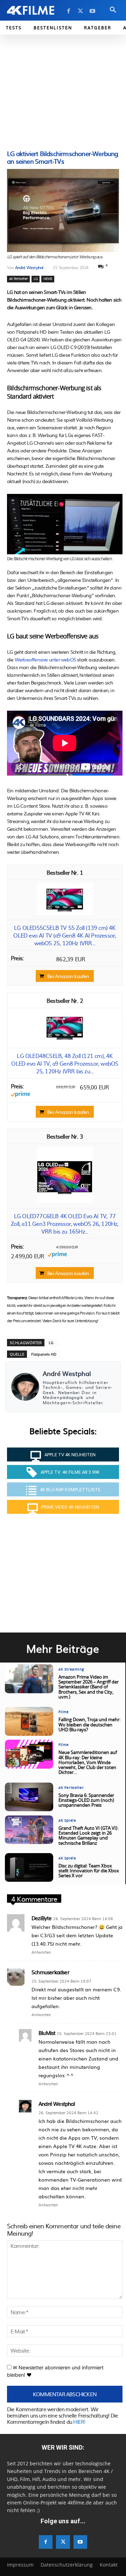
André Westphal (29, 267)
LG (35, 279)
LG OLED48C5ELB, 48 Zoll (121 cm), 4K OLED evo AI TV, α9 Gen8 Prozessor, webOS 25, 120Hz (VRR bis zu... (65, 1063)
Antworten (41, 1952)
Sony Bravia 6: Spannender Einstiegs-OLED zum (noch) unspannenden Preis (86, 1801)
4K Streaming (71, 1670)
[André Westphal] (25, 1387)
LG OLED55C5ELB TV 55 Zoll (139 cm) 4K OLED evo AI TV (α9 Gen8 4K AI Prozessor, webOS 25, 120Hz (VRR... (65, 935)
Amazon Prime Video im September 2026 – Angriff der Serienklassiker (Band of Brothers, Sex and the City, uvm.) (89, 1687)
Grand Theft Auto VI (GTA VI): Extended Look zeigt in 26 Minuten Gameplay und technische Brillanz (88, 1836)
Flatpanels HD (44, 1354)
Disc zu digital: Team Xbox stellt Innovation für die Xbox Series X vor (89, 1871)
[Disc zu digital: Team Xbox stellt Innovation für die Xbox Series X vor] (29, 1868)
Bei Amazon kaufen (68, 976)
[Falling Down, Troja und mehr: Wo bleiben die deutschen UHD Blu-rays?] (29, 1721)
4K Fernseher (18, 279)
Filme (64, 1712)
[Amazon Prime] (20, 1095)
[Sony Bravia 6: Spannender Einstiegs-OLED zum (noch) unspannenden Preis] (29, 1797)
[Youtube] (92, 11)
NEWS (48, 279)
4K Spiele (67, 1821)
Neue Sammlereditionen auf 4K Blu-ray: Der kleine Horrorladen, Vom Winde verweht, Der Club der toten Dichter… (88, 1763)
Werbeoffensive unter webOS (45, 659)
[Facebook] (69, 11)
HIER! (79, 2422)
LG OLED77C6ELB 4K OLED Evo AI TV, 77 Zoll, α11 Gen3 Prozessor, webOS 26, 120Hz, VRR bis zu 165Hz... (65, 1223)
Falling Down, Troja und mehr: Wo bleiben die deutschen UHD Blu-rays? (89, 1725)
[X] (80, 11)
